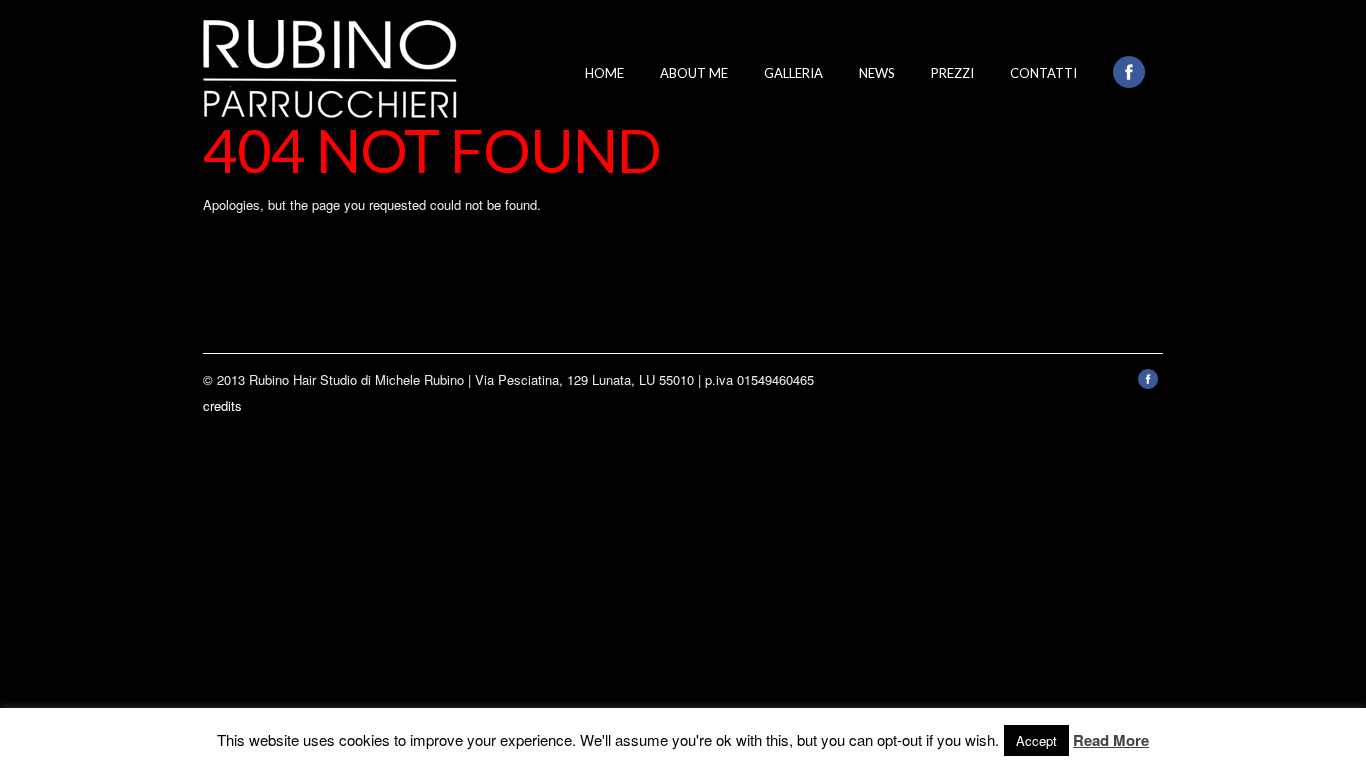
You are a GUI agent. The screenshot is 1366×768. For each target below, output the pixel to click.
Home (604, 73)
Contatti (1043, 73)
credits (222, 405)
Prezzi (952, 73)
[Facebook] (1148, 383)
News (877, 73)
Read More (1111, 740)
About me (694, 73)
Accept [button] (1036, 740)
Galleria (793, 73)
